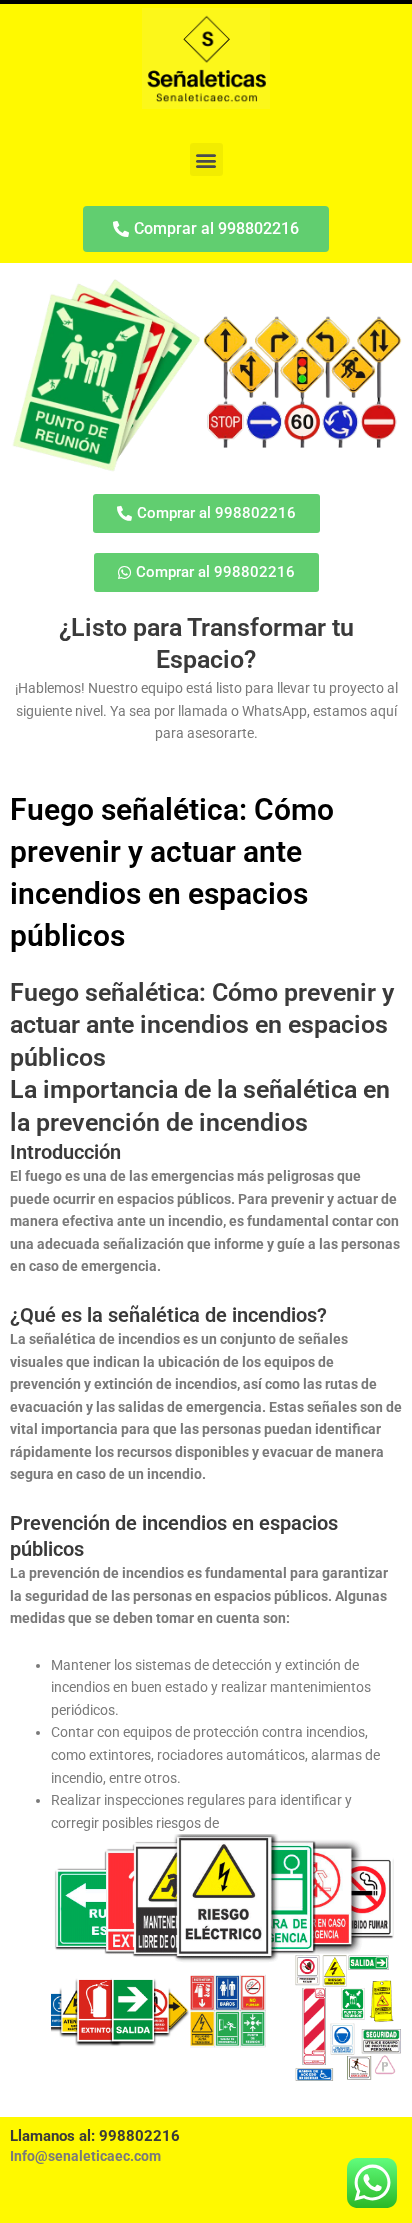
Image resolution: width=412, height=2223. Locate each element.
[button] (206, 159)
